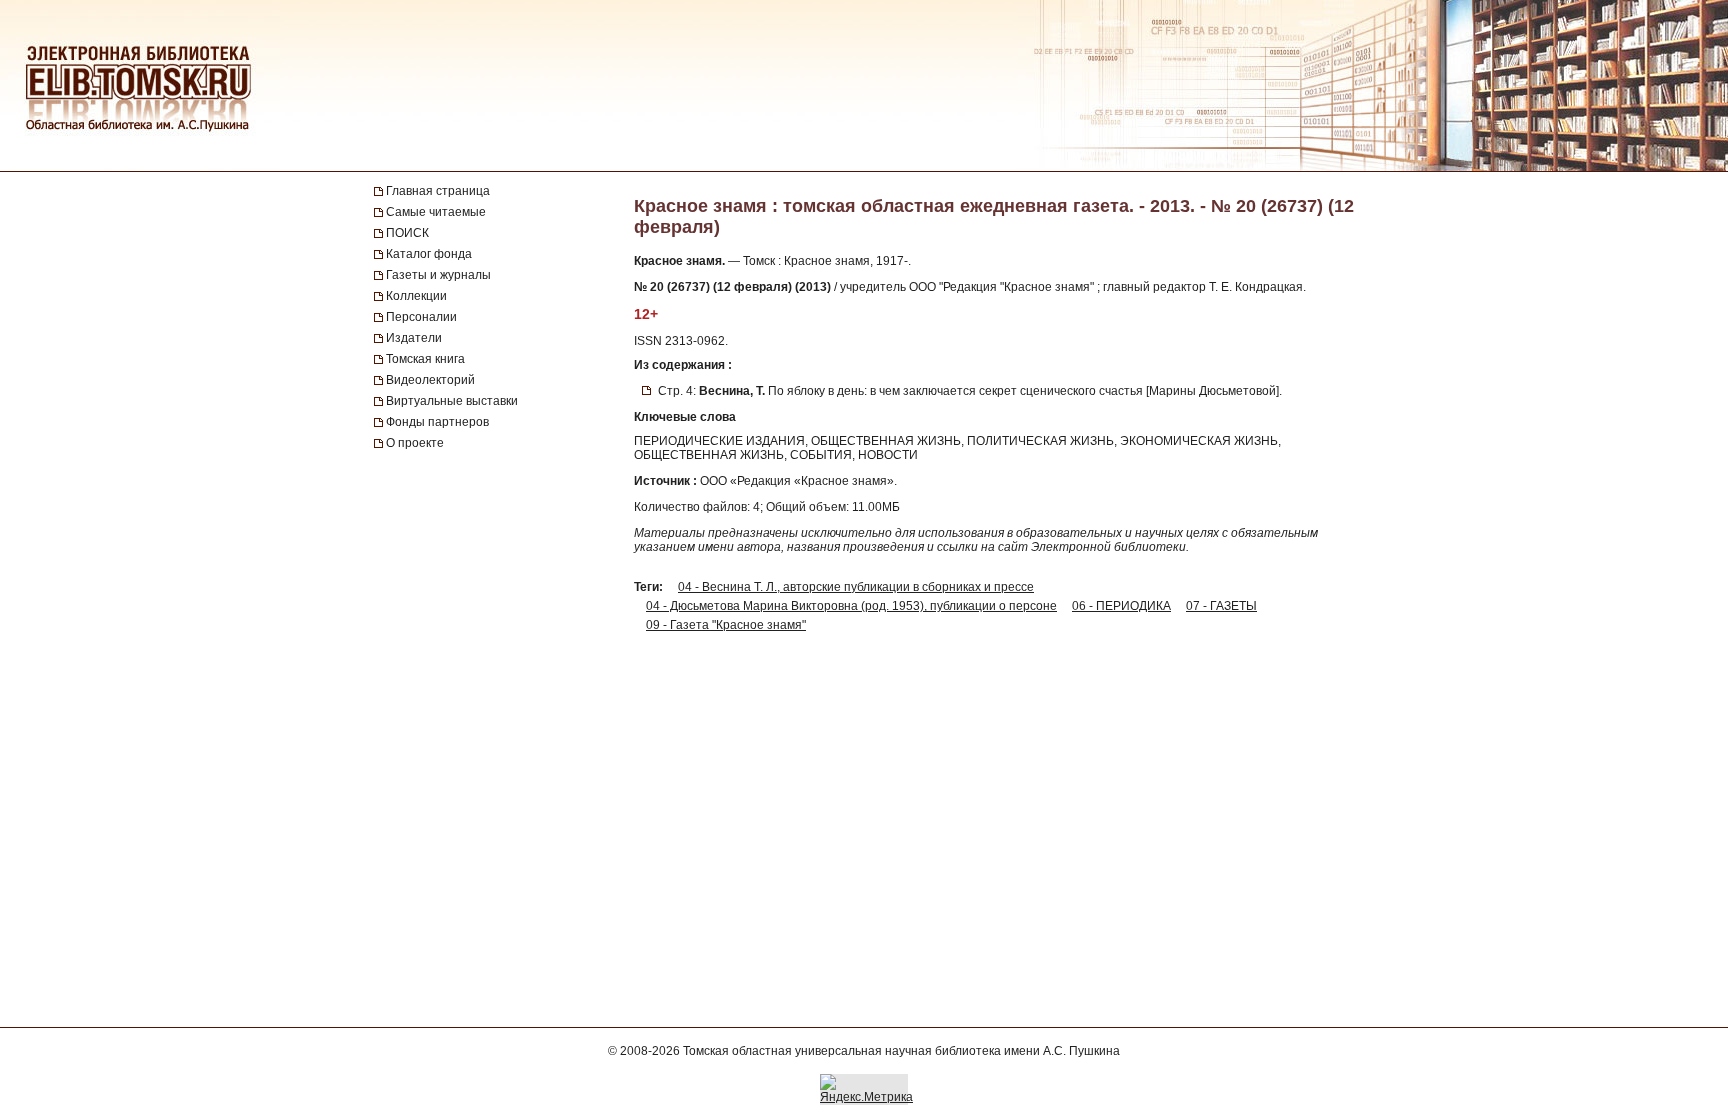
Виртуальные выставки (452, 401)
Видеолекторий (430, 380)
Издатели (414, 338)
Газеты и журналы (438, 275)
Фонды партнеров (437, 422)
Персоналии (421, 317)
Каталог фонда (429, 254)
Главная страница (438, 191)
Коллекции (416, 296)
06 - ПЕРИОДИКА (1121, 606)
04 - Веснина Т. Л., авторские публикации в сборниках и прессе (856, 587)
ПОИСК (407, 233)
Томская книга (425, 359)
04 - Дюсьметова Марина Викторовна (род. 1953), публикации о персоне (851, 606)
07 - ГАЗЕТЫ (1221, 606)
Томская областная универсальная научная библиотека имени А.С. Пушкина (901, 1051)
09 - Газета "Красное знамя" (726, 625)
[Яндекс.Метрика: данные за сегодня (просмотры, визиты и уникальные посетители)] (866, 1089)
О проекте (415, 443)
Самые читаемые (436, 212)
